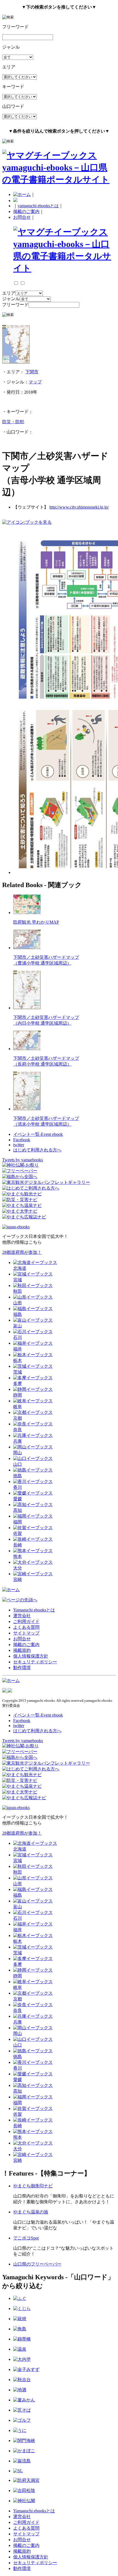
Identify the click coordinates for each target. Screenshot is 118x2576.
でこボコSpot (26, 2238)
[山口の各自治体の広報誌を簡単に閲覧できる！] (24, 1217)
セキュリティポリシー (35, 1662)
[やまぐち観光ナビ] (22, 1194)
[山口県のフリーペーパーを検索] (20, 1171)
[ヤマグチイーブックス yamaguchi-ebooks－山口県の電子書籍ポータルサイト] (59, 180)
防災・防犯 (13, 422)
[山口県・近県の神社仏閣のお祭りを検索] (20, 1165)
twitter (19, 1145)
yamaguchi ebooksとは (38, 206)
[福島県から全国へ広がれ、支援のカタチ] (20, 1177)
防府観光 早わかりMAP (36, 922)
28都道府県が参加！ (22, 1252)
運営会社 (22, 1616)
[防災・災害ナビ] (20, 1200)
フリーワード (15, 305)
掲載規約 (22, 1650)
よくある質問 (26, 1627)
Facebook (22, 1140)
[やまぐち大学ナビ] (20, 1211)
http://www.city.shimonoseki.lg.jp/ (79, 507)
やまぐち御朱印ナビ (33, 2186)
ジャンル (11, 299)
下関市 (32, 372)
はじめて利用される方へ (37, 1150)
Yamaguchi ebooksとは (34, 1610)
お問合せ (22, 217)
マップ (35, 382)
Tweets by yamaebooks (23, 1160)
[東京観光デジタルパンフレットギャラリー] (46, 1182)
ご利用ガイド (26, 1621)
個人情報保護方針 (31, 1656)
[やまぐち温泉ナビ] (22, 1205)
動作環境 (22, 1668)
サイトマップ (26, 1633)
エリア (9, 293)
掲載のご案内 (26, 211)
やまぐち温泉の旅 (31, 2212)
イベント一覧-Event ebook (38, 1134)
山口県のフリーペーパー (37, 2264)
